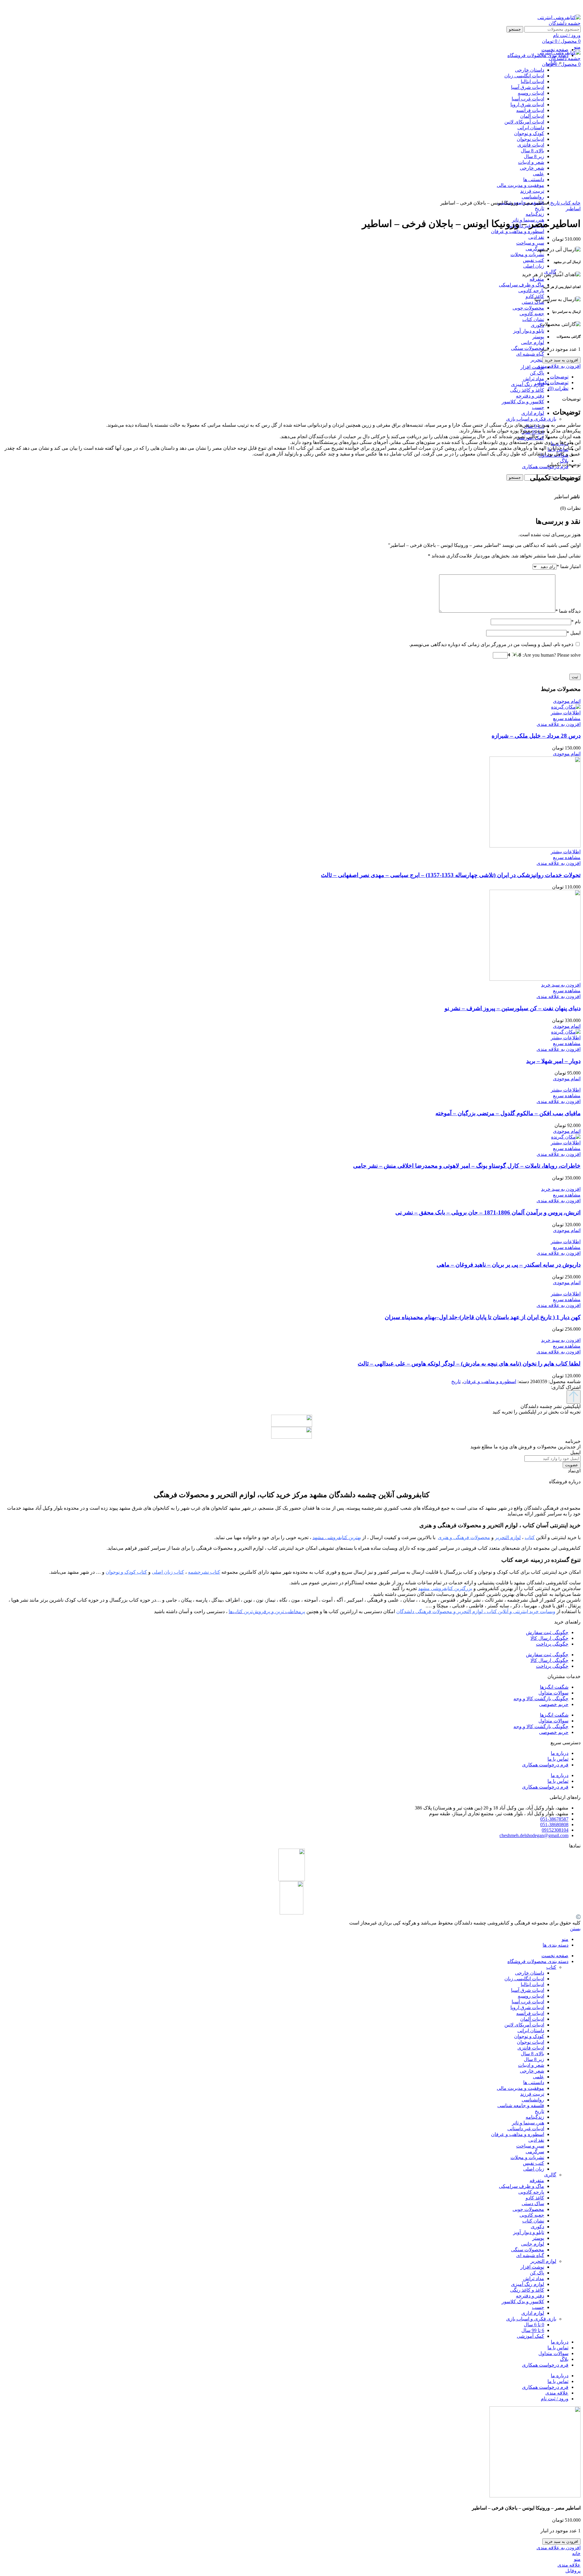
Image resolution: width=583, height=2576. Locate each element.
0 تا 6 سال (534, 2325)
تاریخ (539, 208)
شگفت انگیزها (554, 1687)
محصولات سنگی (528, 348)
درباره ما (560, 1753)
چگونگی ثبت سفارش (547, 1632)
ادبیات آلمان (532, 2019)
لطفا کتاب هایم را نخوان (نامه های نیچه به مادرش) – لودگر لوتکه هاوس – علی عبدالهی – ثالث (469, 1364)
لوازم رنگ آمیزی (528, 384)
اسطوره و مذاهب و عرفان (518, 231)
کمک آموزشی (530, 2336)
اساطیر (573, 209)
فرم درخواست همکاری (545, 1765)
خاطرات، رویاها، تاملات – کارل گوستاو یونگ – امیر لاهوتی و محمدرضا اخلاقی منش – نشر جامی (467, 1166)
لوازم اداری (533, 413)
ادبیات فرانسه (530, 2013)
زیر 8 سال (534, 2059)
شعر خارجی (532, 2071)
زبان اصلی (534, 266)
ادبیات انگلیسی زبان (524, 1979)
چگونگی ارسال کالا (549, 1638)
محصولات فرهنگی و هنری (464, 1537)
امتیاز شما (569, 566)
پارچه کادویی (531, 291)
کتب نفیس (534, 260)
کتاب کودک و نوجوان (126, 1572)
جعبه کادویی (532, 314)
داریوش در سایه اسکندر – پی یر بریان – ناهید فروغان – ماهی (509, 1265)
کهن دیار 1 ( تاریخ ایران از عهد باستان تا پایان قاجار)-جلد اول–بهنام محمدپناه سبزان (483, 1317)
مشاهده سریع (567, 718)
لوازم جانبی (533, 342)
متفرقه (537, 279)
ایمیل (574, 633)
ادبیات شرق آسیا (528, 1990)
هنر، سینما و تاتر (528, 2123)
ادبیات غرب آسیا (528, 2002)
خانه (576, 203)
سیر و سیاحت (530, 243)
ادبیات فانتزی (531, 2048)
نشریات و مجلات (527, 254)
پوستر (538, 337)
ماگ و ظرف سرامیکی (522, 285)
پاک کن (537, 373)
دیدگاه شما (568, 611)
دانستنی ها (534, 2082)
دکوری (537, 325)
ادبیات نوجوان (530, 2042)
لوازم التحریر (543, 2261)
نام (576, 622)
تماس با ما (558, 1759)
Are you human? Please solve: (551, 655)
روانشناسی (533, 2100)
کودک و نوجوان (529, 2036)
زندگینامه (535, 214)
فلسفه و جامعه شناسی (521, 2105)
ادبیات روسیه (531, 1996)
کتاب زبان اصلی (168, 1572)
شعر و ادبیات (531, 2065)
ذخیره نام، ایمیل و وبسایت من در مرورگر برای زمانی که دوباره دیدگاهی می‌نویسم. (491, 644)
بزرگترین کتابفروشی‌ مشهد (445, 1588)
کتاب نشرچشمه (204, 1572)
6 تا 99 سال (533, 2330)
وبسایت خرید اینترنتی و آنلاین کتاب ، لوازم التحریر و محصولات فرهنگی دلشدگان (476, 1611)
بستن (575, 1929)
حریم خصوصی (554, 1704)
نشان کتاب (533, 319)
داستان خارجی (530, 1973)
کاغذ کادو (535, 2198)
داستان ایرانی (531, 2031)
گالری (550, 2175)
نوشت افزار (532, 367)
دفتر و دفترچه (530, 396)
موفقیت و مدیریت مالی (520, 2088)
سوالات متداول (553, 1693)
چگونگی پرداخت (552, 1644)
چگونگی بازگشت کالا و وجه (541, 1699)
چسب (538, 407)
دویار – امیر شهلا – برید (553, 1061)
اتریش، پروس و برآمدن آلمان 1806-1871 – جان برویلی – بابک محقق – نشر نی (488, 1212)
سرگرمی (535, 249)
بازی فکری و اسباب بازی (531, 419)
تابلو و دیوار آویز (529, 331)
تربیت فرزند (532, 2094)
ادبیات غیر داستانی (526, 2129)
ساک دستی (533, 302)
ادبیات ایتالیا (532, 1984)
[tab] (285, 377)
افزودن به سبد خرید (561, 360)
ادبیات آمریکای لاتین (524, 2025)
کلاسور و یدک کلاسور (523, 402)
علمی (539, 2077)
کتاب (551, 63)
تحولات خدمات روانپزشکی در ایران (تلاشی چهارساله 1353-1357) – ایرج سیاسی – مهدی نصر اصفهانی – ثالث (451, 875)
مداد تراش (534, 379)
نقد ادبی (536, 237)
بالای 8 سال (532, 2054)
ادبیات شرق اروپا (527, 2007)
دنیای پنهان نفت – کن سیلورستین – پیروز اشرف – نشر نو (513, 1008)
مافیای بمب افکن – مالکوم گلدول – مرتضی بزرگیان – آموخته (508, 1113)
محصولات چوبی (528, 308)
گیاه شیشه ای (530, 354)
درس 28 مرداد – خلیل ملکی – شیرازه (536, 736)
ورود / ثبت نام (555, 2399)
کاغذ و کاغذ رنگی (527, 390)
